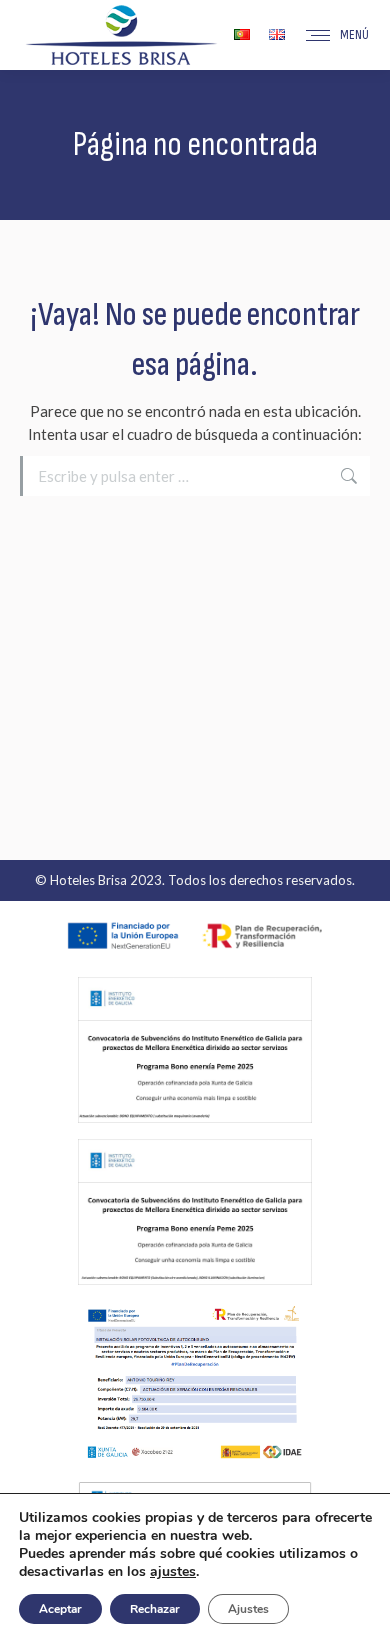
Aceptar (60, 1609)
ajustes (173, 1572)
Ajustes (248, 1609)
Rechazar (155, 1609)
